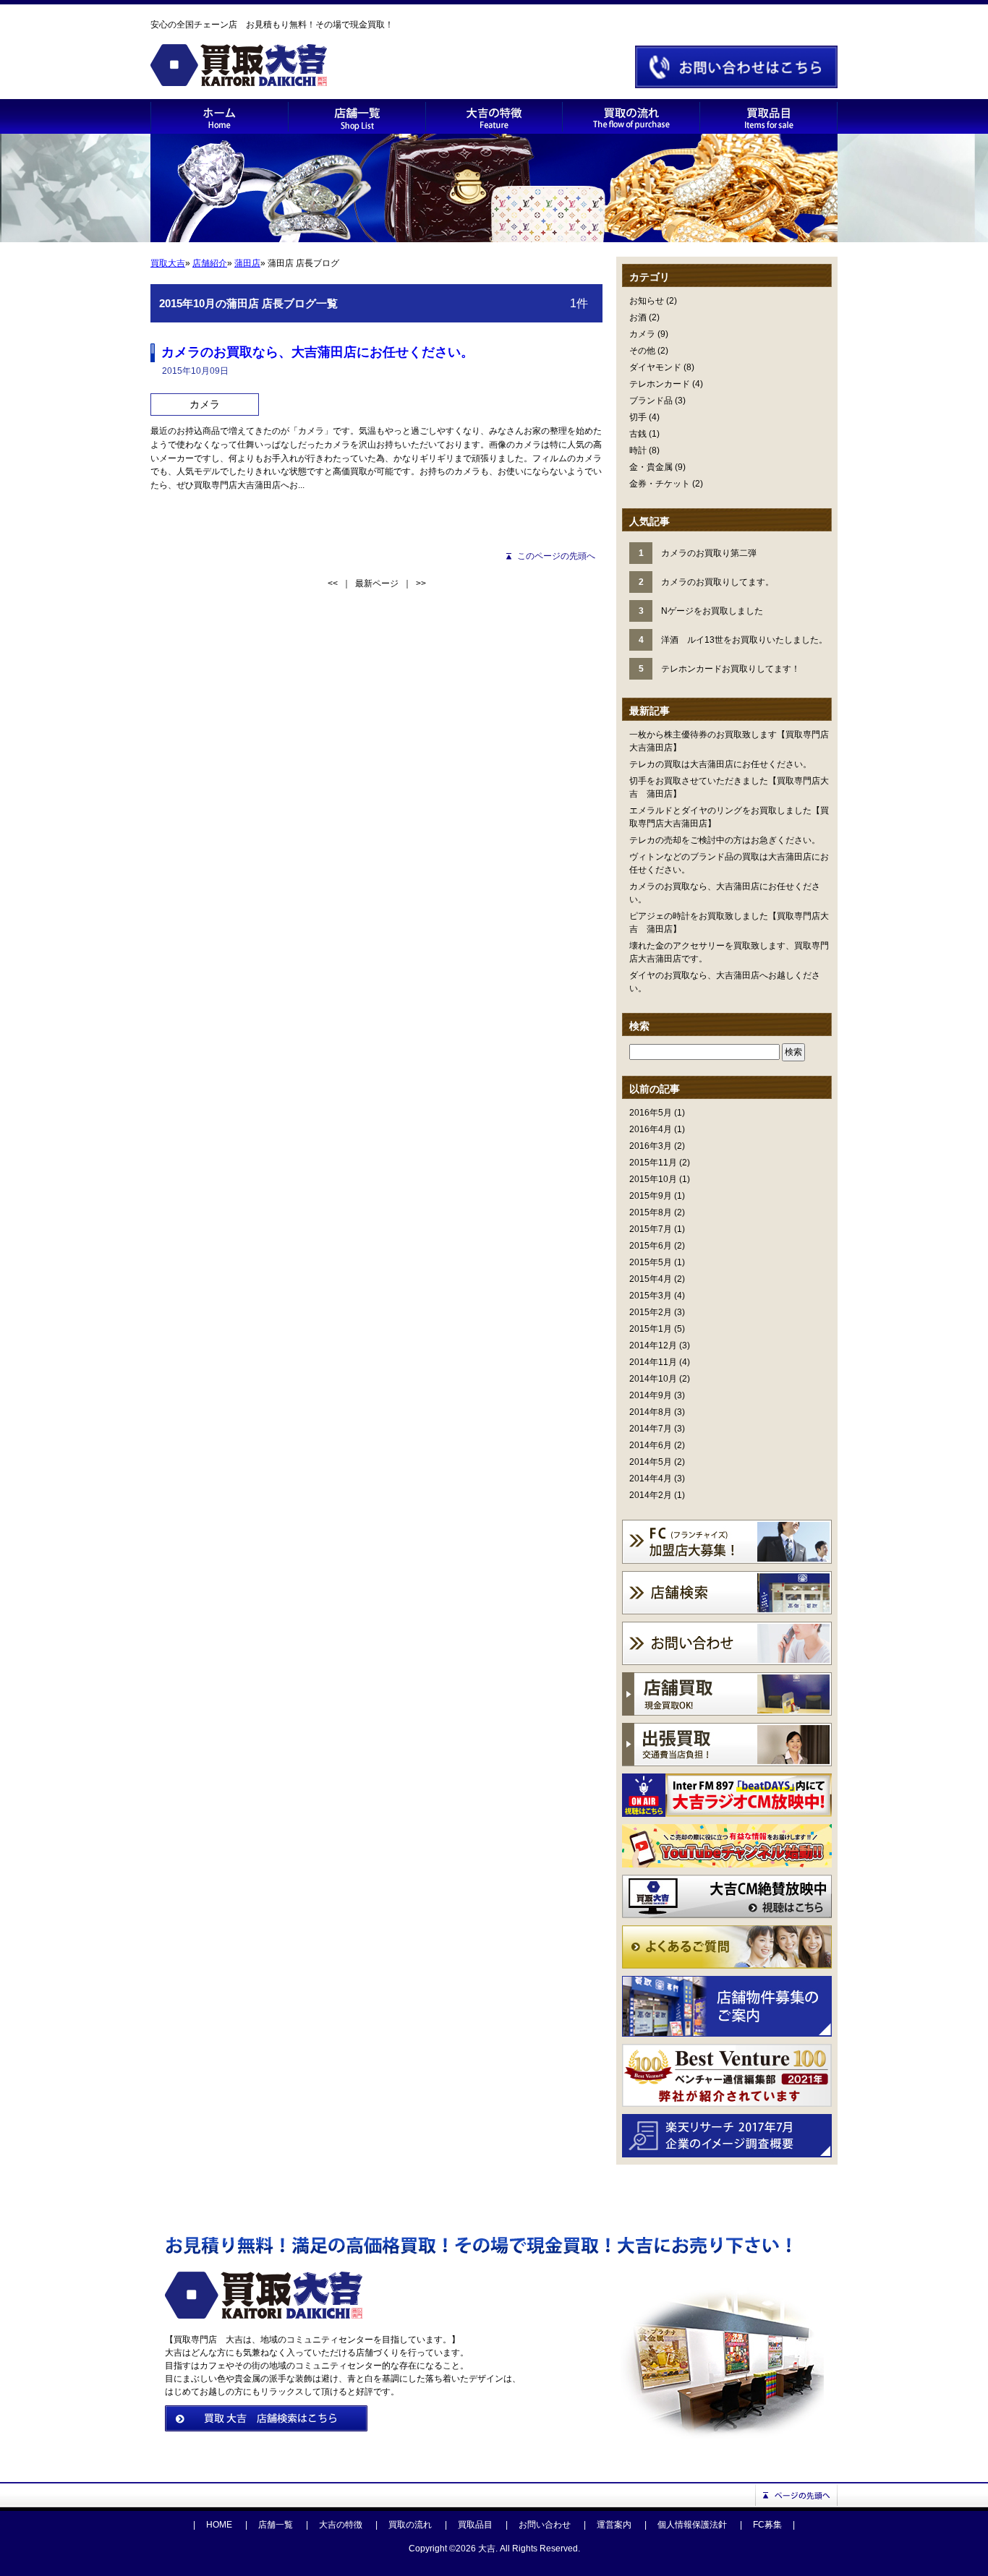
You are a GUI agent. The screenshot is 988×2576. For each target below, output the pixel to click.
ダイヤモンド (655, 367)
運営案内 (614, 2525)
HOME (219, 2525)
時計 (638, 450)
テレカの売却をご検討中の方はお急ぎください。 (725, 840)
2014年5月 (651, 1462)
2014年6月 (651, 1445)
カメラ (642, 334)
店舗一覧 (276, 2525)
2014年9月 (651, 1395)
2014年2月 (651, 1495)
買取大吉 (168, 263)
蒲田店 (247, 263)
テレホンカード (660, 384)
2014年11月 (653, 1362)
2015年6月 (651, 1246)
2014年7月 (651, 1429)
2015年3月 (651, 1296)
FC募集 (767, 2525)
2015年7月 (651, 1229)
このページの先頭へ (556, 556)
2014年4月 (651, 1479)
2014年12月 (653, 1345)
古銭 (638, 434)
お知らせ (647, 301)
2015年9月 (651, 1196)
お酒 (638, 317)
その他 (642, 351)
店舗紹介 (210, 263)
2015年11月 (653, 1163)
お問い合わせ (545, 2525)
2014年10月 (653, 1379)
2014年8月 (651, 1412)
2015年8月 (651, 1212)
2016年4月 (651, 1129)
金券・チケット (660, 484)
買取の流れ (410, 2525)
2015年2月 (651, 1312)
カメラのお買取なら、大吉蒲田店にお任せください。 (318, 352)
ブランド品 (651, 401)
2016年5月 (651, 1113)
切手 (638, 417)
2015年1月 (651, 1329)
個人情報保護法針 (692, 2525)
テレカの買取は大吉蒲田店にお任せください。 (720, 764)
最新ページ (377, 583)
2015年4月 (651, 1279)
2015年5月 (651, 1262)
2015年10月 (653, 1179)
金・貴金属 (651, 467)
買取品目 (475, 2525)
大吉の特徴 (341, 2525)
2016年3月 (651, 1146)
